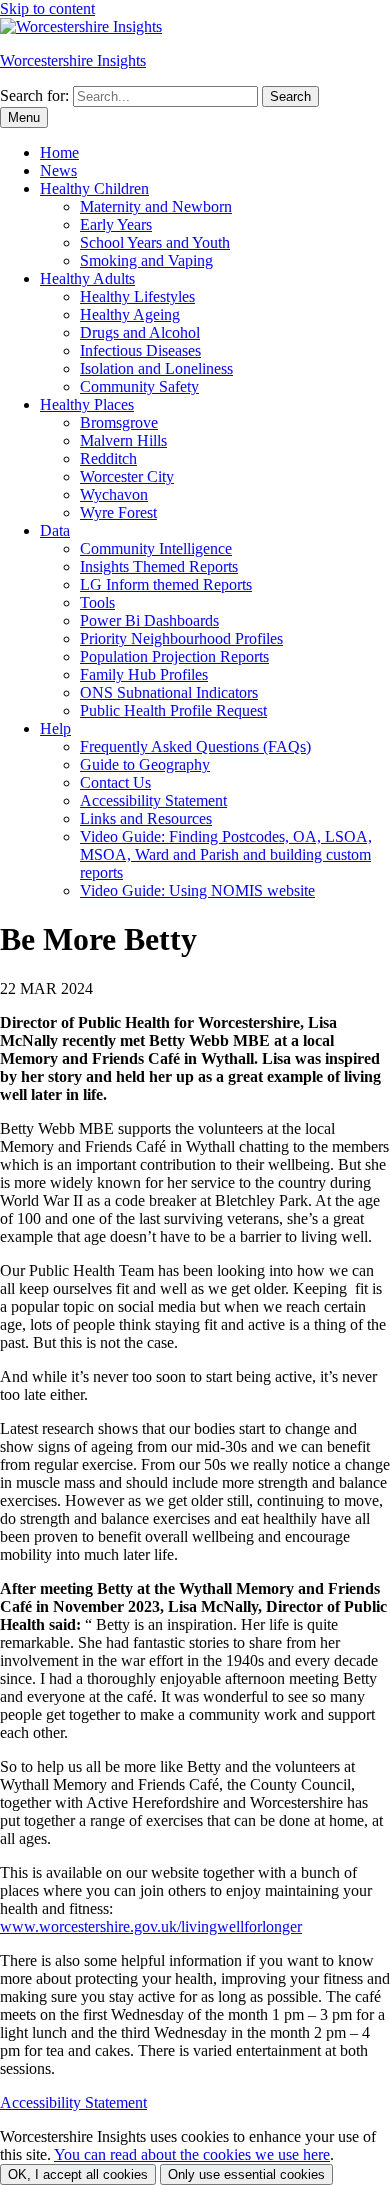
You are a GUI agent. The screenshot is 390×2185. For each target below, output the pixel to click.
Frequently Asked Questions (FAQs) (195, 746)
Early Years (116, 224)
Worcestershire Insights (73, 60)
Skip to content (47, 8)
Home (59, 152)
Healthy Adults (87, 278)
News (58, 170)
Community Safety (139, 386)
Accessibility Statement (153, 800)
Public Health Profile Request (173, 710)
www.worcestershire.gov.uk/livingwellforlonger (151, 1926)
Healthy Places (87, 404)
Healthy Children (94, 188)
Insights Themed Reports (159, 566)
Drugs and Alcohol (140, 332)
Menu (24, 117)
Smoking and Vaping (146, 260)
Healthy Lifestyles (137, 296)
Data (55, 530)
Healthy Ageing (130, 314)
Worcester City (127, 476)
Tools (97, 602)
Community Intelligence (156, 548)
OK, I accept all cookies (78, 2174)
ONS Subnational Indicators (169, 692)
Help (55, 728)
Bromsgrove (119, 422)
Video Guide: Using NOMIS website (197, 890)
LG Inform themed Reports (166, 584)
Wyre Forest (118, 512)
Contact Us (115, 782)
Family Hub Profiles (144, 674)
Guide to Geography (145, 764)
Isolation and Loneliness (156, 368)
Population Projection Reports (174, 656)
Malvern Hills (123, 440)
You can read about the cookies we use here (192, 2154)
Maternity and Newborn (156, 206)
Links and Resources (146, 818)
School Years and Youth (155, 242)
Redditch (108, 458)
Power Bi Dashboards (149, 620)
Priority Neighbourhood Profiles (181, 638)
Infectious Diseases (140, 350)
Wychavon (114, 494)
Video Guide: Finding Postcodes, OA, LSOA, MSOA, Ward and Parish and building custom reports (226, 854)
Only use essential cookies (246, 2174)
